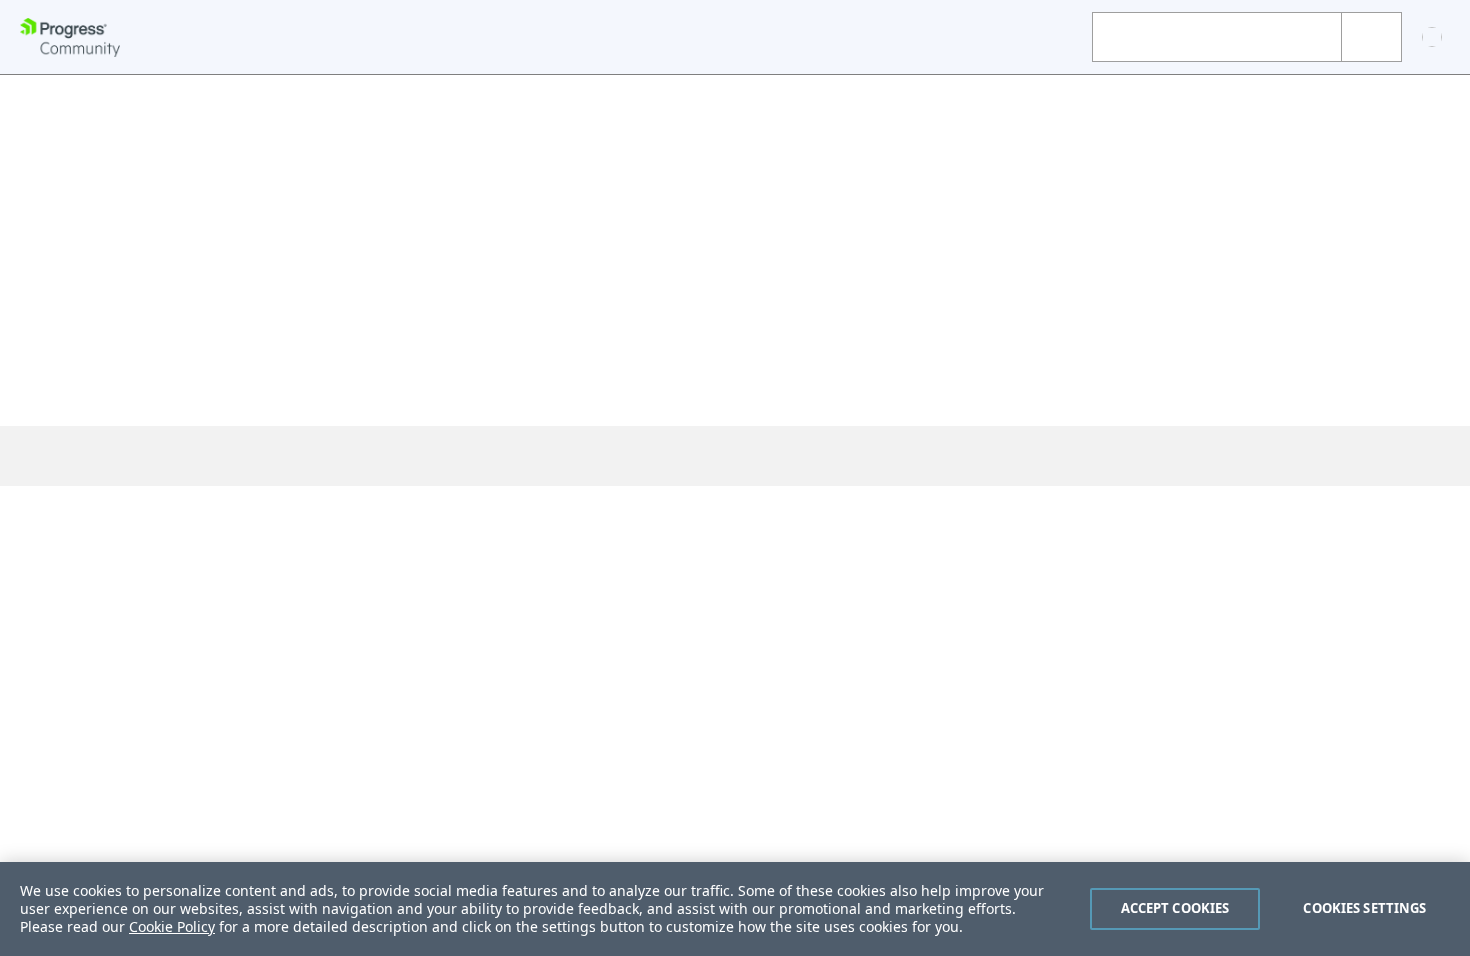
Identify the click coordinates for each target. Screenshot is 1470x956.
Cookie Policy (172, 926)
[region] (735, 909)
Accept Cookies (1175, 908)
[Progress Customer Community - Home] (70, 37)
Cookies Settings (1364, 908)
